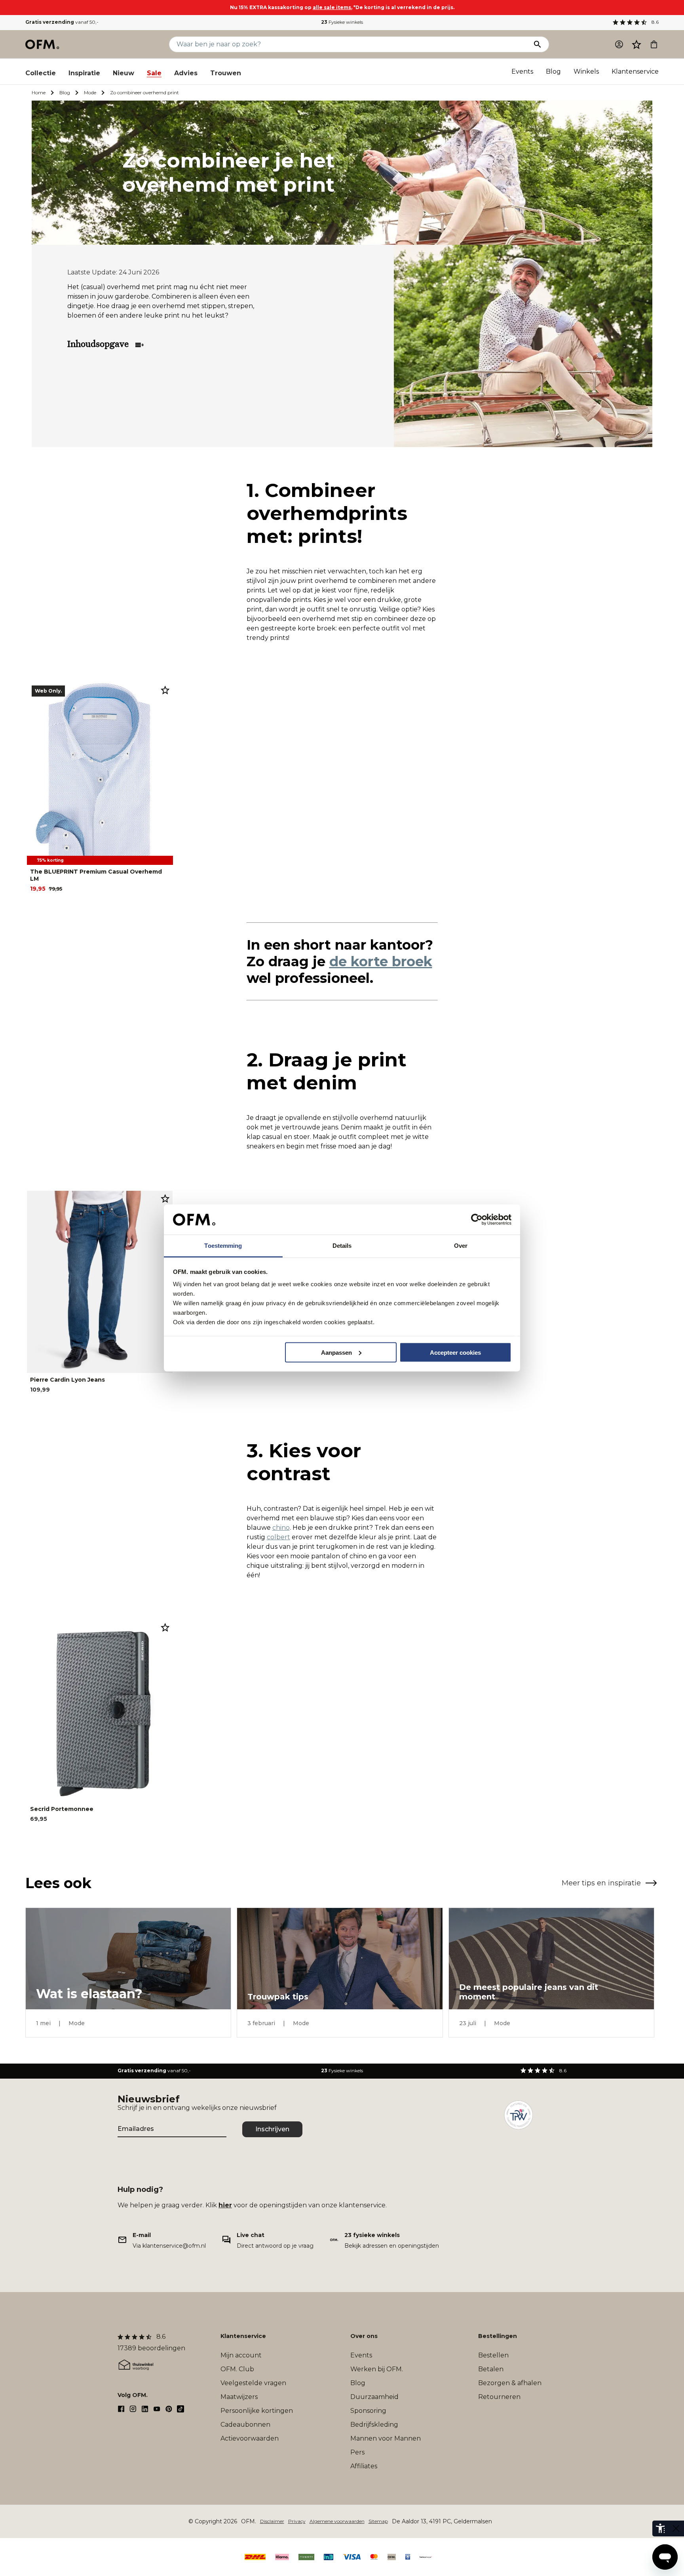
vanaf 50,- (62, 22)
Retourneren (499, 2397)
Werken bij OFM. (377, 2369)
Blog (553, 71)
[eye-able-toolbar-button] (660, 2528)
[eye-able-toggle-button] (676, 2528)
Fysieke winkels (342, 22)
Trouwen (226, 73)
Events (522, 71)
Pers (357, 2452)
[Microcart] (654, 44)
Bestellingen (498, 2336)
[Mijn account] (619, 44)
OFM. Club (237, 2369)
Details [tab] (342, 1246)
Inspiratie (84, 73)
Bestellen (493, 2355)
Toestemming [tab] (223, 1246)
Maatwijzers (239, 2397)
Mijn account (241, 2355)
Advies (186, 73)
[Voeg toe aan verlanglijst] (165, 690)
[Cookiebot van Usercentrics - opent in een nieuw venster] (477, 1220)
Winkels (586, 71)
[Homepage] (43, 44)
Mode (90, 92)
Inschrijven (272, 2129)
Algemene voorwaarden (337, 2521)
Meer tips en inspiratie (601, 1883)
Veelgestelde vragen (253, 2383)
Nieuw (123, 73)
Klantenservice (635, 71)
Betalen (491, 2369)
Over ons (364, 2336)
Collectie (41, 73)
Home (39, 92)
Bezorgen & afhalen (510, 2383)
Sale (154, 73)
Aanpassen (336, 1352)
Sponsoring (368, 2411)
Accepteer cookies (455, 1352)
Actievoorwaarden (250, 2438)
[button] (636, 44)
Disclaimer (272, 2521)
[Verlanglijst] (636, 44)
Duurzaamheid (374, 2397)
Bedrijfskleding (374, 2425)
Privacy (297, 2521)
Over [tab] (461, 1246)
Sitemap (378, 2521)
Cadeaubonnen (245, 2425)
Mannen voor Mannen (386, 2438)
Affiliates (364, 2466)
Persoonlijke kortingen (257, 2411)
